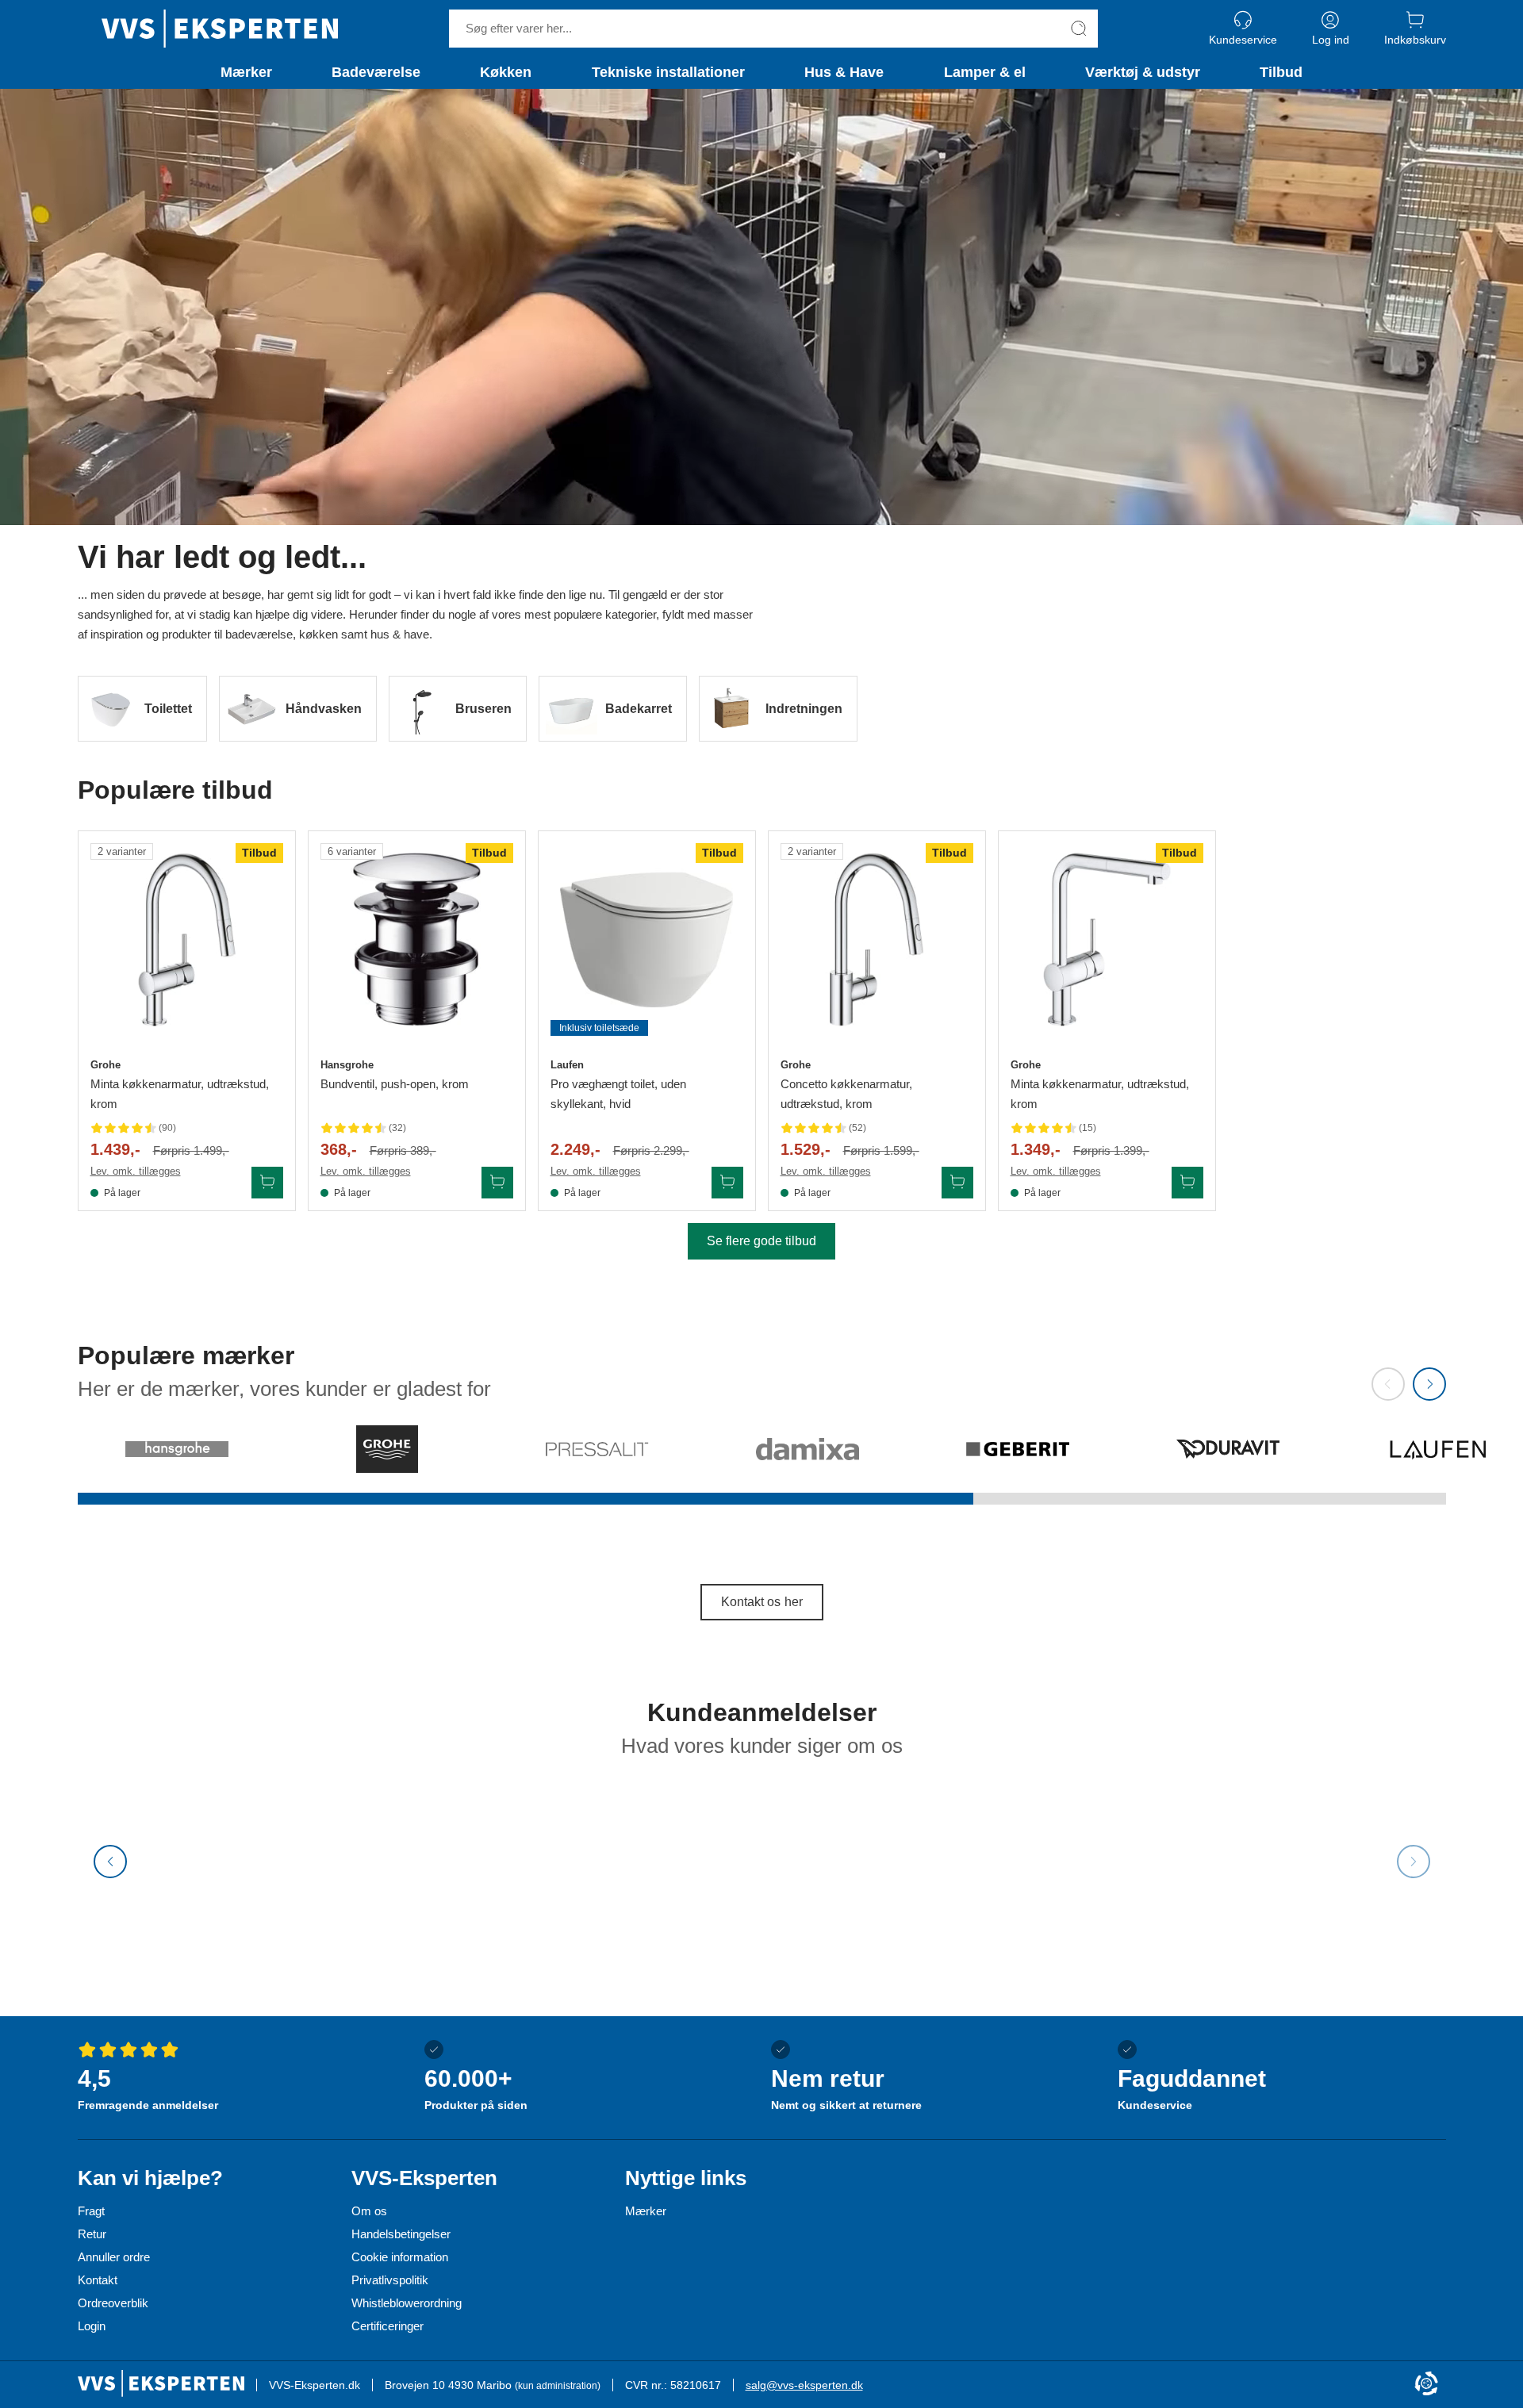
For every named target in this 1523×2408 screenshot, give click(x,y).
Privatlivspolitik (390, 2280)
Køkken (506, 72)
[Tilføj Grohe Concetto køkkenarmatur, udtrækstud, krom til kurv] (957, 1183)
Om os (369, 2211)
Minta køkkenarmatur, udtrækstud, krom (180, 1094)
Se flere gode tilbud (761, 1241)
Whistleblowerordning (407, 2303)
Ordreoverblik (113, 2303)
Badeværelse (376, 72)
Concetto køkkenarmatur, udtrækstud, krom (846, 1094)
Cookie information (400, 2257)
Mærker (246, 72)
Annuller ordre (114, 2257)
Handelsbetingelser (401, 2234)
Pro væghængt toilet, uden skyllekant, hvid (618, 1094)
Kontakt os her (762, 1602)
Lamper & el (985, 72)
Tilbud (1281, 72)
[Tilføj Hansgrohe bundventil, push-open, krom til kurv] (497, 1183)
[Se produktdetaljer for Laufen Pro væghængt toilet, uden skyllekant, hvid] (647, 939)
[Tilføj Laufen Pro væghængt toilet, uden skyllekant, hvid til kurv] (727, 1183)
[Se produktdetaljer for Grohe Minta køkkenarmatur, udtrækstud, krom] (187, 939)
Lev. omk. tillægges (136, 1171)
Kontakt (98, 2280)
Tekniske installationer (668, 72)
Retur (92, 2234)
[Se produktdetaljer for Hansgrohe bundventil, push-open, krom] (417, 939)
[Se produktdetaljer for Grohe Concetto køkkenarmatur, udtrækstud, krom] (877, 939)
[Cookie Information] (1426, 2385)
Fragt (91, 2211)
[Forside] (220, 29)
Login (92, 2326)
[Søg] (1079, 29)
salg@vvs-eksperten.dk (804, 2385)
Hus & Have (844, 72)
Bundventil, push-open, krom (395, 1084)
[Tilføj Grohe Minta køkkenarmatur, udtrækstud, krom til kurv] (267, 1183)
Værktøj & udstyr (1143, 72)
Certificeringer (387, 2326)
